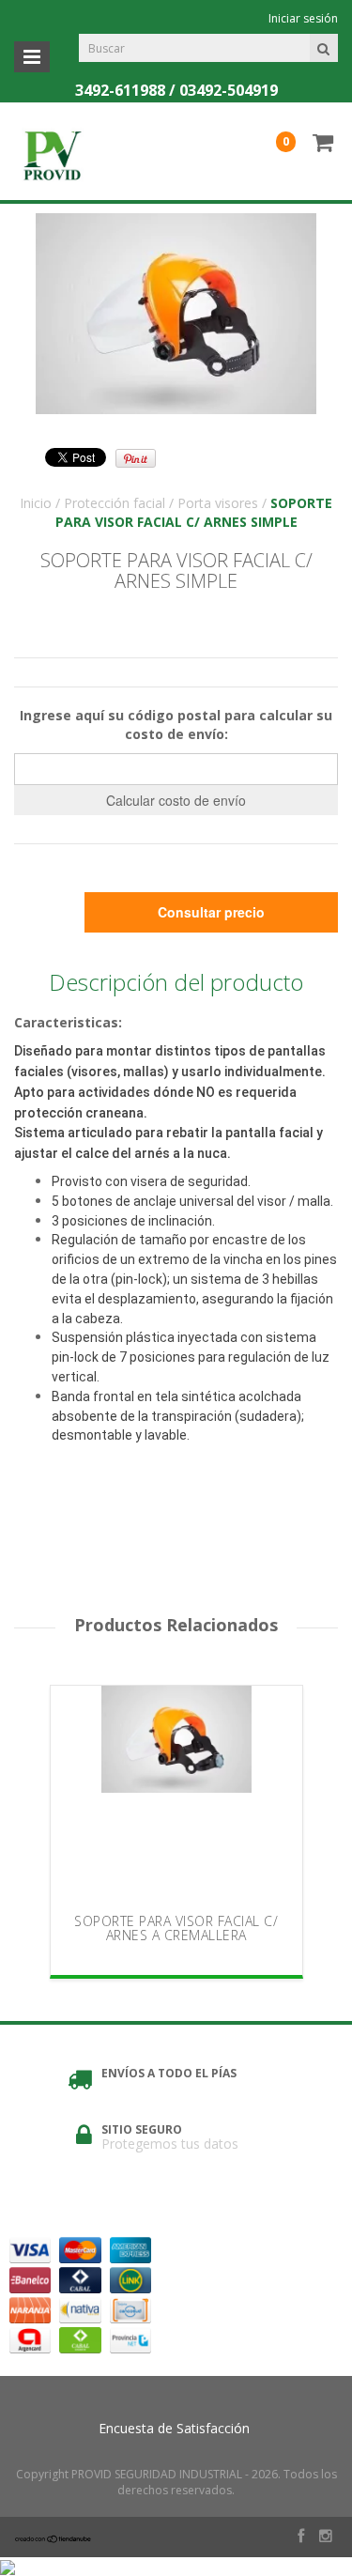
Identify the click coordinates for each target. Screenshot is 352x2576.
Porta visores (218, 503)
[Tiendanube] (54, 2538)
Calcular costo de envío (176, 800)
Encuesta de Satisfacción (174, 2428)
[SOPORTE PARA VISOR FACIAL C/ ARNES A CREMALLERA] (176, 1794)
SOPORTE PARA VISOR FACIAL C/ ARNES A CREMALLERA (176, 1928)
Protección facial (115, 503)
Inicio (36, 503)
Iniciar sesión (303, 18)
